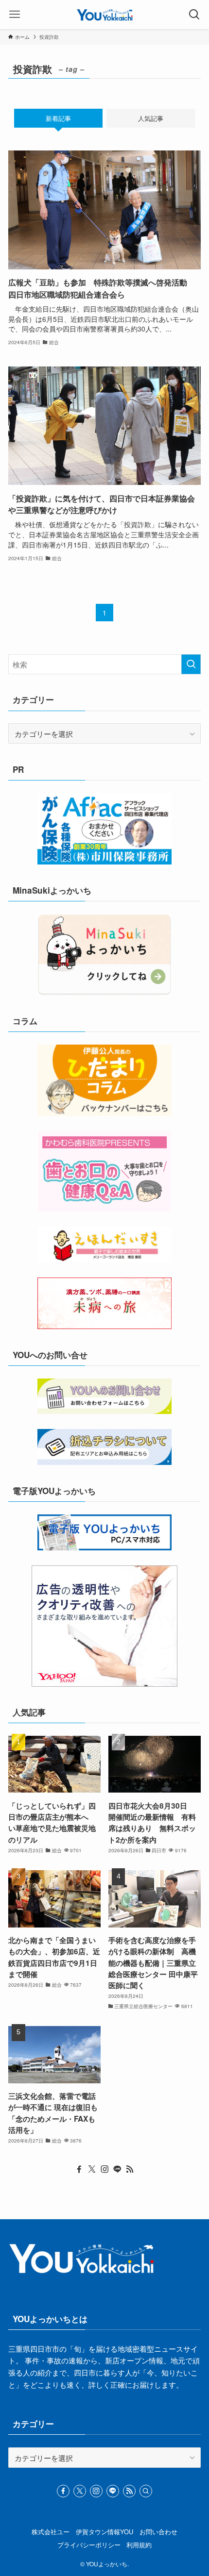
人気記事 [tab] (151, 118)
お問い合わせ (158, 2532)
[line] (117, 2169)
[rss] (130, 2169)
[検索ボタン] (194, 15)
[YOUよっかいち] (105, 15)
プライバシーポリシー (89, 2545)
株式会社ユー (51, 2532)
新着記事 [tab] (58, 118)
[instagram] (104, 2169)
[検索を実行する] (191, 664)
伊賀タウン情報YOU (104, 2532)
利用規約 (139, 2545)
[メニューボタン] (15, 15)
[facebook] (79, 2169)
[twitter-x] (92, 2169)
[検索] (146, 2491)
